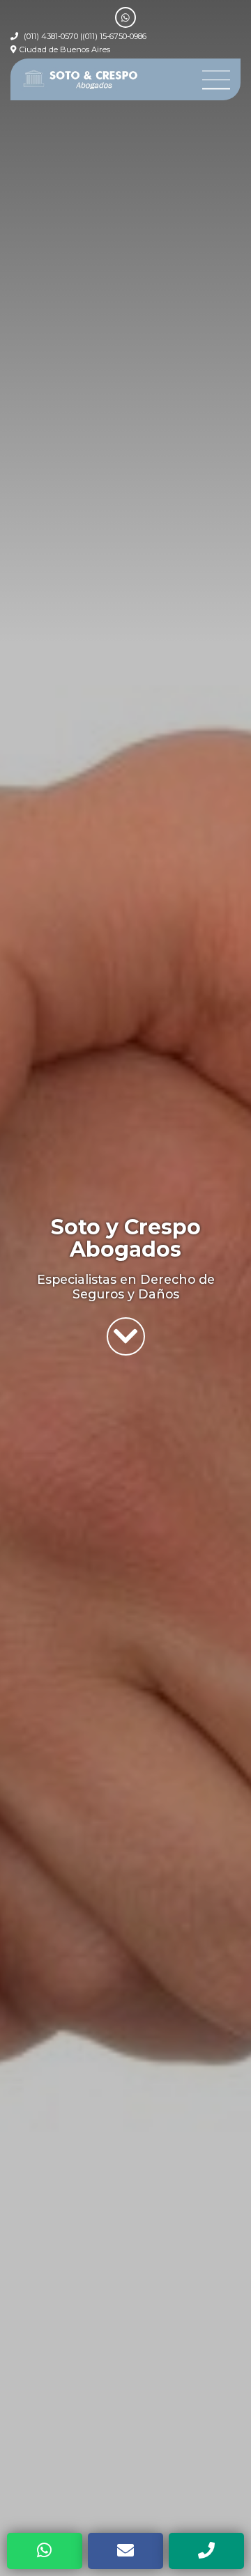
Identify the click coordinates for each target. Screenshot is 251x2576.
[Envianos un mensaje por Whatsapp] (125, 17)
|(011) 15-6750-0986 (113, 36)
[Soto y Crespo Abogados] (81, 79)
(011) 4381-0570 (51, 36)
